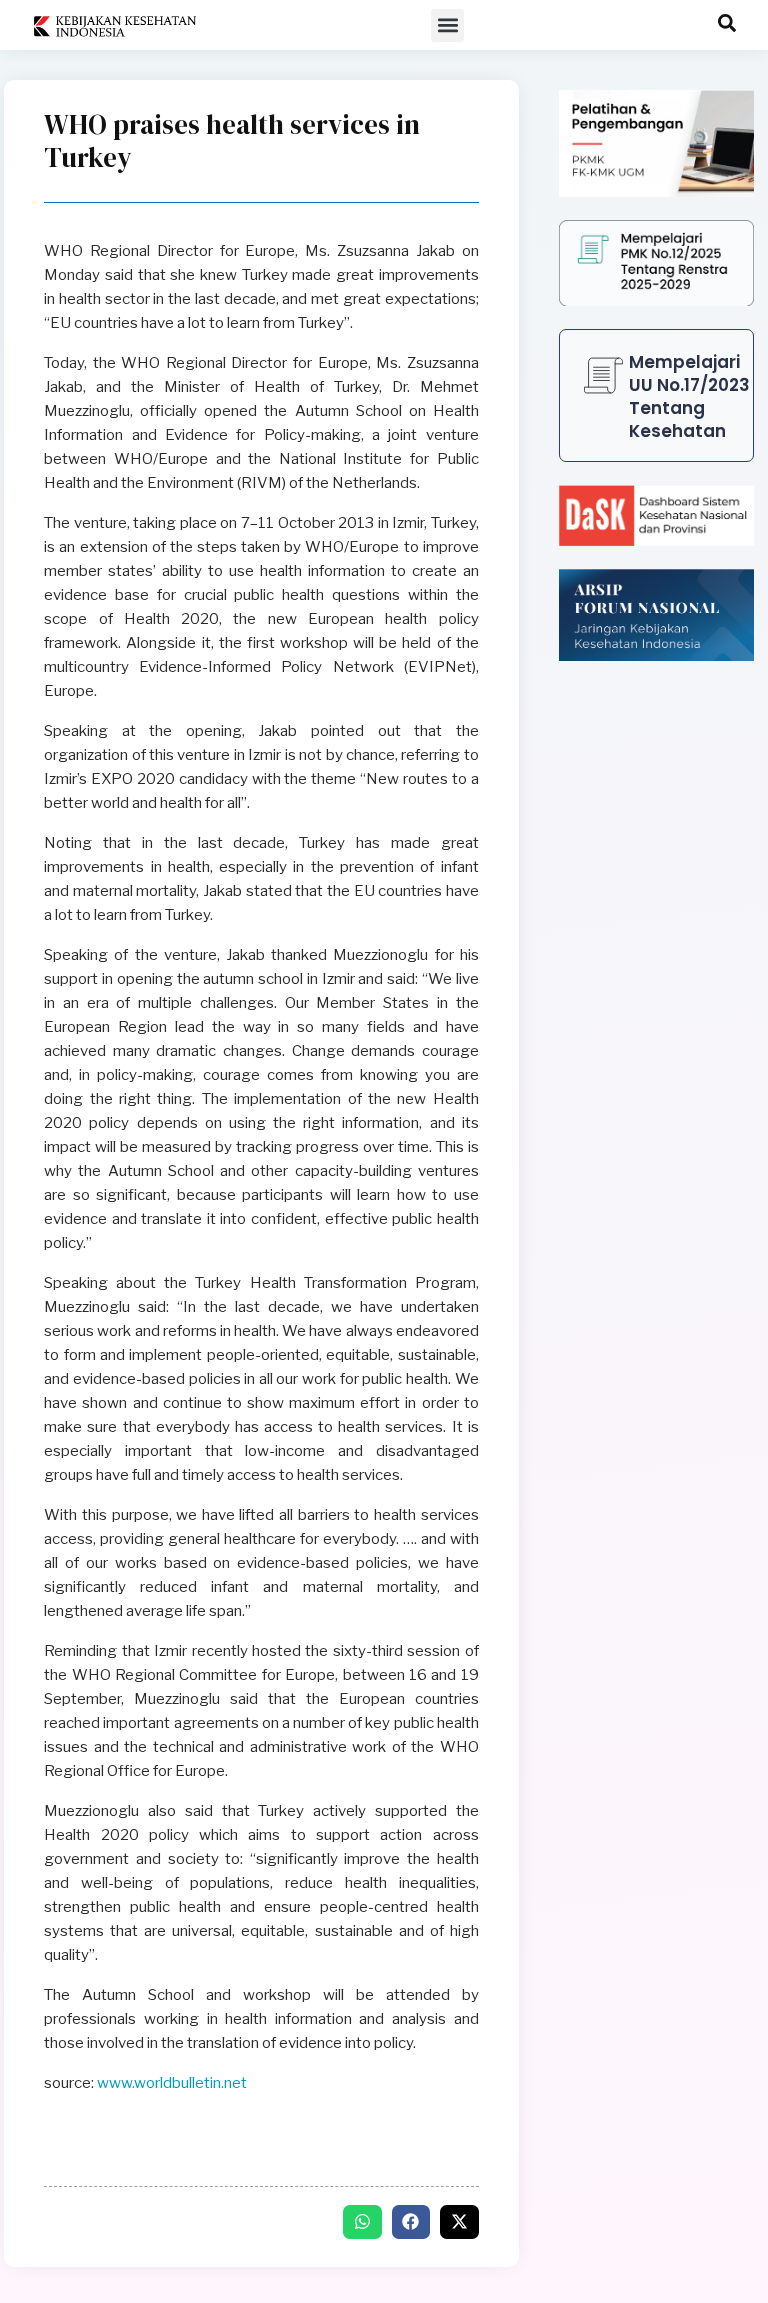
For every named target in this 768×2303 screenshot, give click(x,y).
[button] (447, 25)
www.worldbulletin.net (172, 2083)
